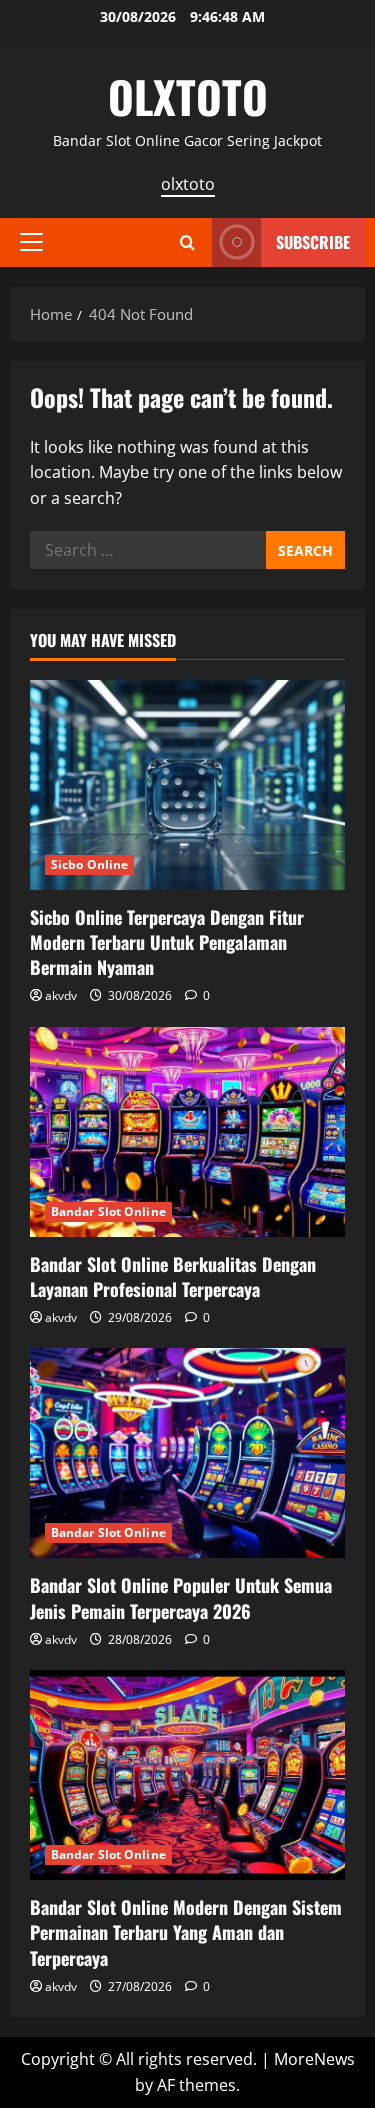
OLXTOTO (188, 96)
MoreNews (314, 2059)
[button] (31, 242)
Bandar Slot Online (108, 1211)
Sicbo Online (89, 864)
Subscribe (313, 242)
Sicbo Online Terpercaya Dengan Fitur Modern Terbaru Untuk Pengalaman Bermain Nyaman (167, 942)
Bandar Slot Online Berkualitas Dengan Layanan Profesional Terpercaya (173, 1276)
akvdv (61, 995)
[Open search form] (187, 242)
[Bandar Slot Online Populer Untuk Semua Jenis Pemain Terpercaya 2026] (187, 1453)
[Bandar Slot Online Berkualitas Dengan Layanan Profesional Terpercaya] (187, 1132)
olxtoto (188, 184)
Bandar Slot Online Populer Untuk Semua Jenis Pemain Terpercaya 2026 (181, 1597)
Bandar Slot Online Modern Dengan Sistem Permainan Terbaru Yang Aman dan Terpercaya (186, 1932)
